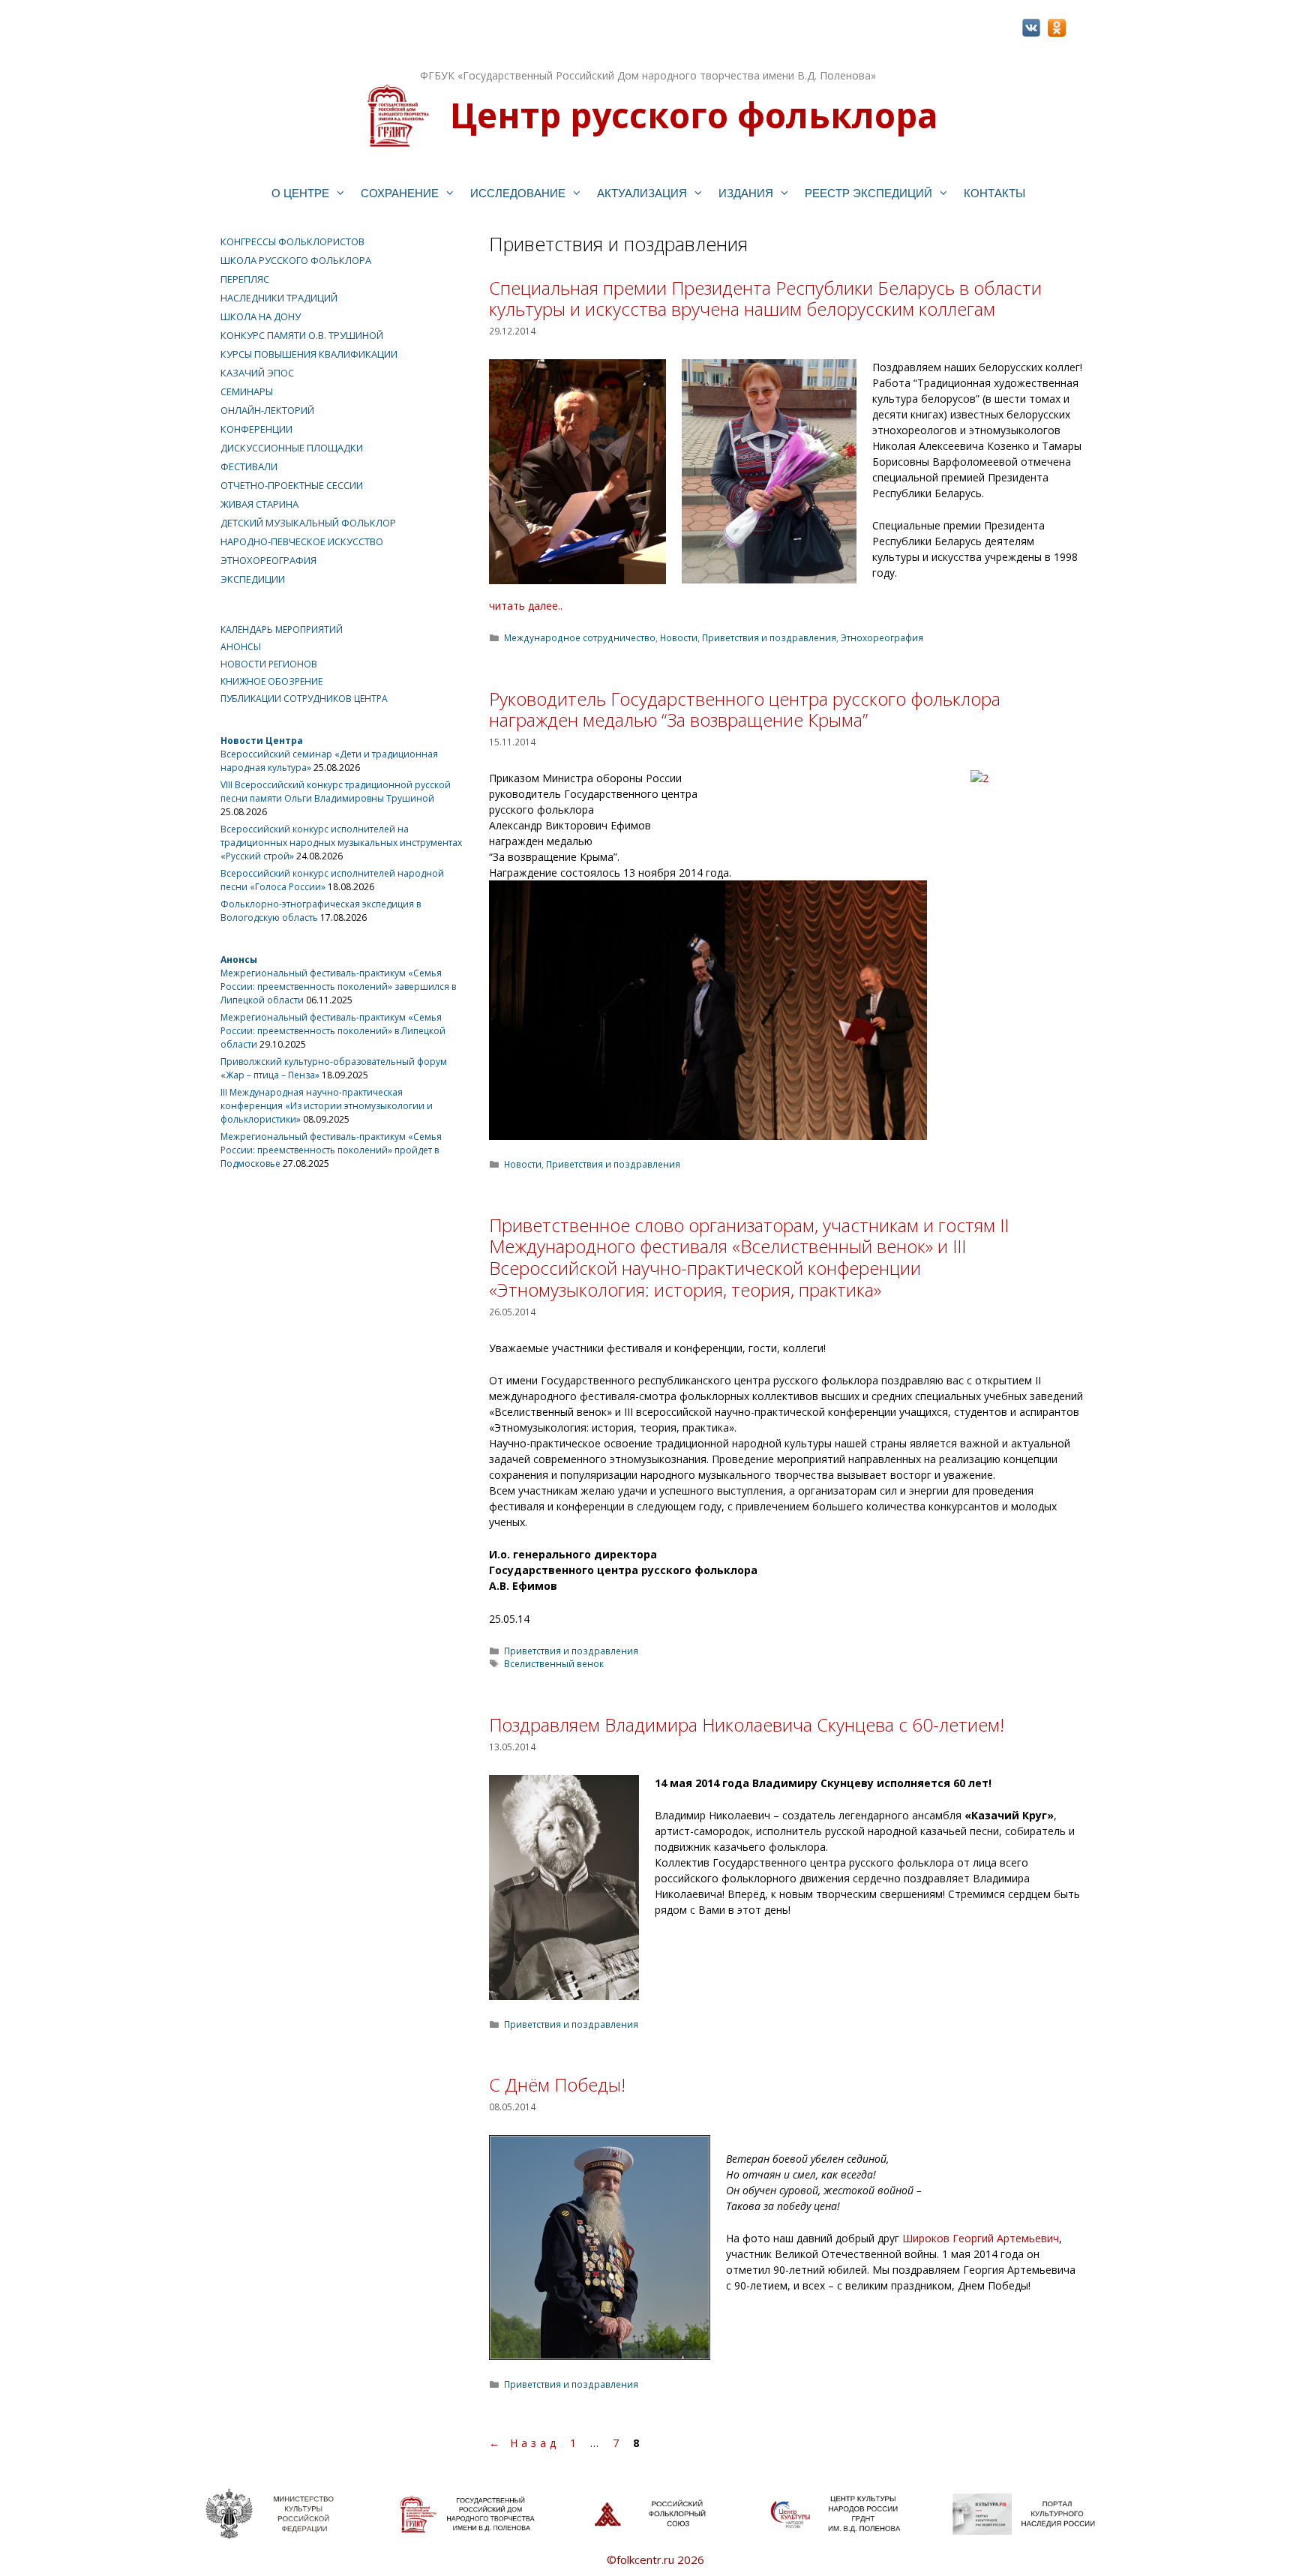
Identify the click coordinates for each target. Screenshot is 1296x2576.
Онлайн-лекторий (267, 410)
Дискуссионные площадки (292, 448)
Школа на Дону (261, 316)
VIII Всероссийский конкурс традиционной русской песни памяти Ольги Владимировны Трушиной (336, 792)
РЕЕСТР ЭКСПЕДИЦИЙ (868, 193)
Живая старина (259, 504)
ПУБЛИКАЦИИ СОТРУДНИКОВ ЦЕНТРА (304, 699)
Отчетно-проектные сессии (292, 485)
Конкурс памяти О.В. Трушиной (302, 335)
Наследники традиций (279, 298)
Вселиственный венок (554, 1663)
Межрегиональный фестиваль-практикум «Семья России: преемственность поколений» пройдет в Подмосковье (331, 1150)
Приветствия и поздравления (769, 637)
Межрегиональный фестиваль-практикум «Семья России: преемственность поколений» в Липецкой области (333, 1031)
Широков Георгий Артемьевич (981, 2238)
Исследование (518, 193)
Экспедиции (253, 579)
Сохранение (400, 193)
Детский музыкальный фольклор (308, 523)
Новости (679, 637)
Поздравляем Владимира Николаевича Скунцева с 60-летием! (747, 1724)
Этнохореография (882, 637)
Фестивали (249, 466)
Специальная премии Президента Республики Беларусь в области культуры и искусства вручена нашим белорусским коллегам (765, 298)
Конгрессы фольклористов (292, 241)
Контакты (994, 193)
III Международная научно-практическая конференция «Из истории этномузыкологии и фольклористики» (327, 1106)
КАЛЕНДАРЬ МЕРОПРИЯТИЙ (282, 630)
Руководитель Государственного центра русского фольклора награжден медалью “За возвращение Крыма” (745, 709)
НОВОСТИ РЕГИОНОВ (269, 664)
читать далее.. (526, 606)
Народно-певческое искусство (302, 541)
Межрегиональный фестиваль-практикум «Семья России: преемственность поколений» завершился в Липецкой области (338, 987)
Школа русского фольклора (296, 260)
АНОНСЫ (241, 647)
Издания (746, 193)
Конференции (256, 429)
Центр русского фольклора (694, 115)
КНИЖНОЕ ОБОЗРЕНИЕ (271, 681)
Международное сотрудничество (580, 637)
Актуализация (642, 193)
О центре (300, 193)
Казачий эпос (257, 373)
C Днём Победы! (557, 2084)
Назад (524, 2443)
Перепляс (245, 279)
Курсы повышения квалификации (309, 354)
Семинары (247, 391)
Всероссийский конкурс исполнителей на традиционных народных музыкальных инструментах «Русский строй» (341, 843)
